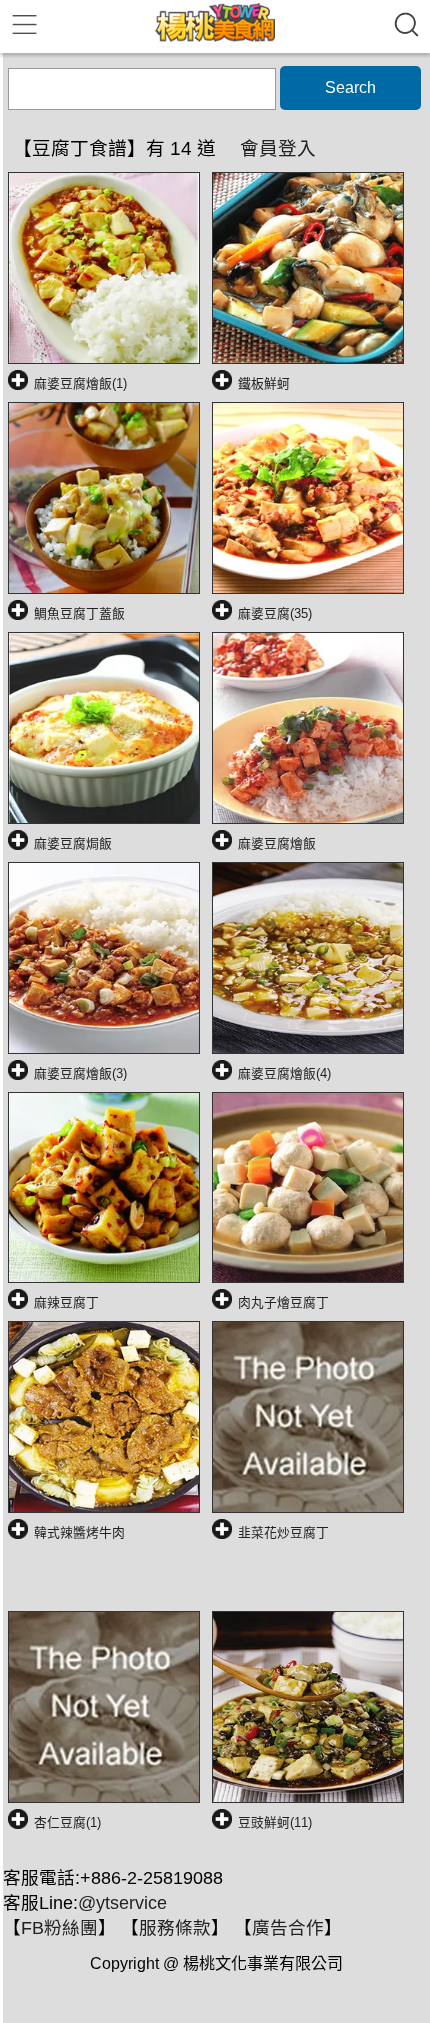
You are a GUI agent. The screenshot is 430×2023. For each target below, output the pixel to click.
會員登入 (278, 148)
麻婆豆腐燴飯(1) (80, 383)
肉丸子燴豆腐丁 (283, 1302)
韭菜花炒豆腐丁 (283, 1532)
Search (350, 87)
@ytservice (122, 1903)
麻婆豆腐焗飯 (73, 843)
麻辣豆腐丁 (66, 1302)
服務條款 (175, 1928)
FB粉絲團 (59, 1928)
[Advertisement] (219, 1583)
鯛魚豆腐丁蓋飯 (79, 613)
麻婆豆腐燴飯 (277, 843)
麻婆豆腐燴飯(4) (284, 1073)
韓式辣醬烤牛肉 (79, 1532)
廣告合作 (288, 1928)
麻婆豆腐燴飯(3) (80, 1073)
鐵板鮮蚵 (264, 383)
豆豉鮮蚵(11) (275, 1822)
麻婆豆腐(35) (275, 613)
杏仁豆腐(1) (67, 1822)
